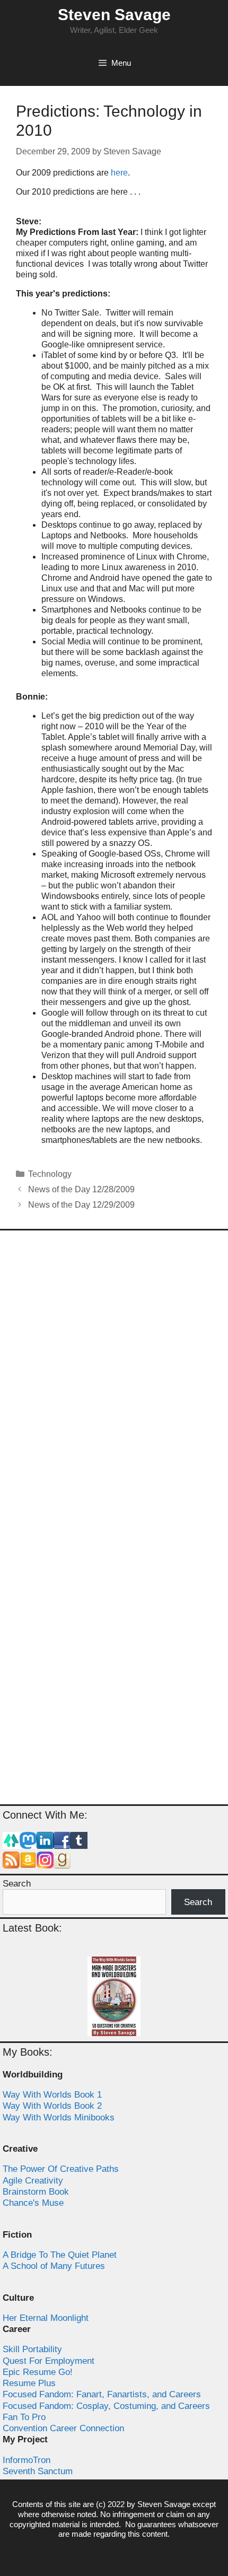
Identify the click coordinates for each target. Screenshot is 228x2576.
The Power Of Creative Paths (61, 2169)
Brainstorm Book (36, 2192)
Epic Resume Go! (38, 2372)
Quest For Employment (49, 2361)
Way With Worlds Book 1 (52, 2095)
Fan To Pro (24, 2417)
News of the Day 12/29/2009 (81, 1205)
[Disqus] (114, 1379)
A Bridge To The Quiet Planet (60, 2255)
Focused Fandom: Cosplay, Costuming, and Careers (106, 2406)
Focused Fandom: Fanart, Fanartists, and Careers (102, 2394)
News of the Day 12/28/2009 (81, 1189)
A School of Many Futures (54, 2266)
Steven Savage (114, 15)
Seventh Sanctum (38, 2471)
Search (17, 1884)
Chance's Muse (33, 2203)
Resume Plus (29, 2383)
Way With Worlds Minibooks (59, 2117)
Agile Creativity (33, 2181)
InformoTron (27, 2460)
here (119, 173)
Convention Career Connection (63, 2428)
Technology (50, 1174)
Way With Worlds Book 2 (52, 2106)
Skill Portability (32, 2349)
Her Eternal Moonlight (46, 2318)
